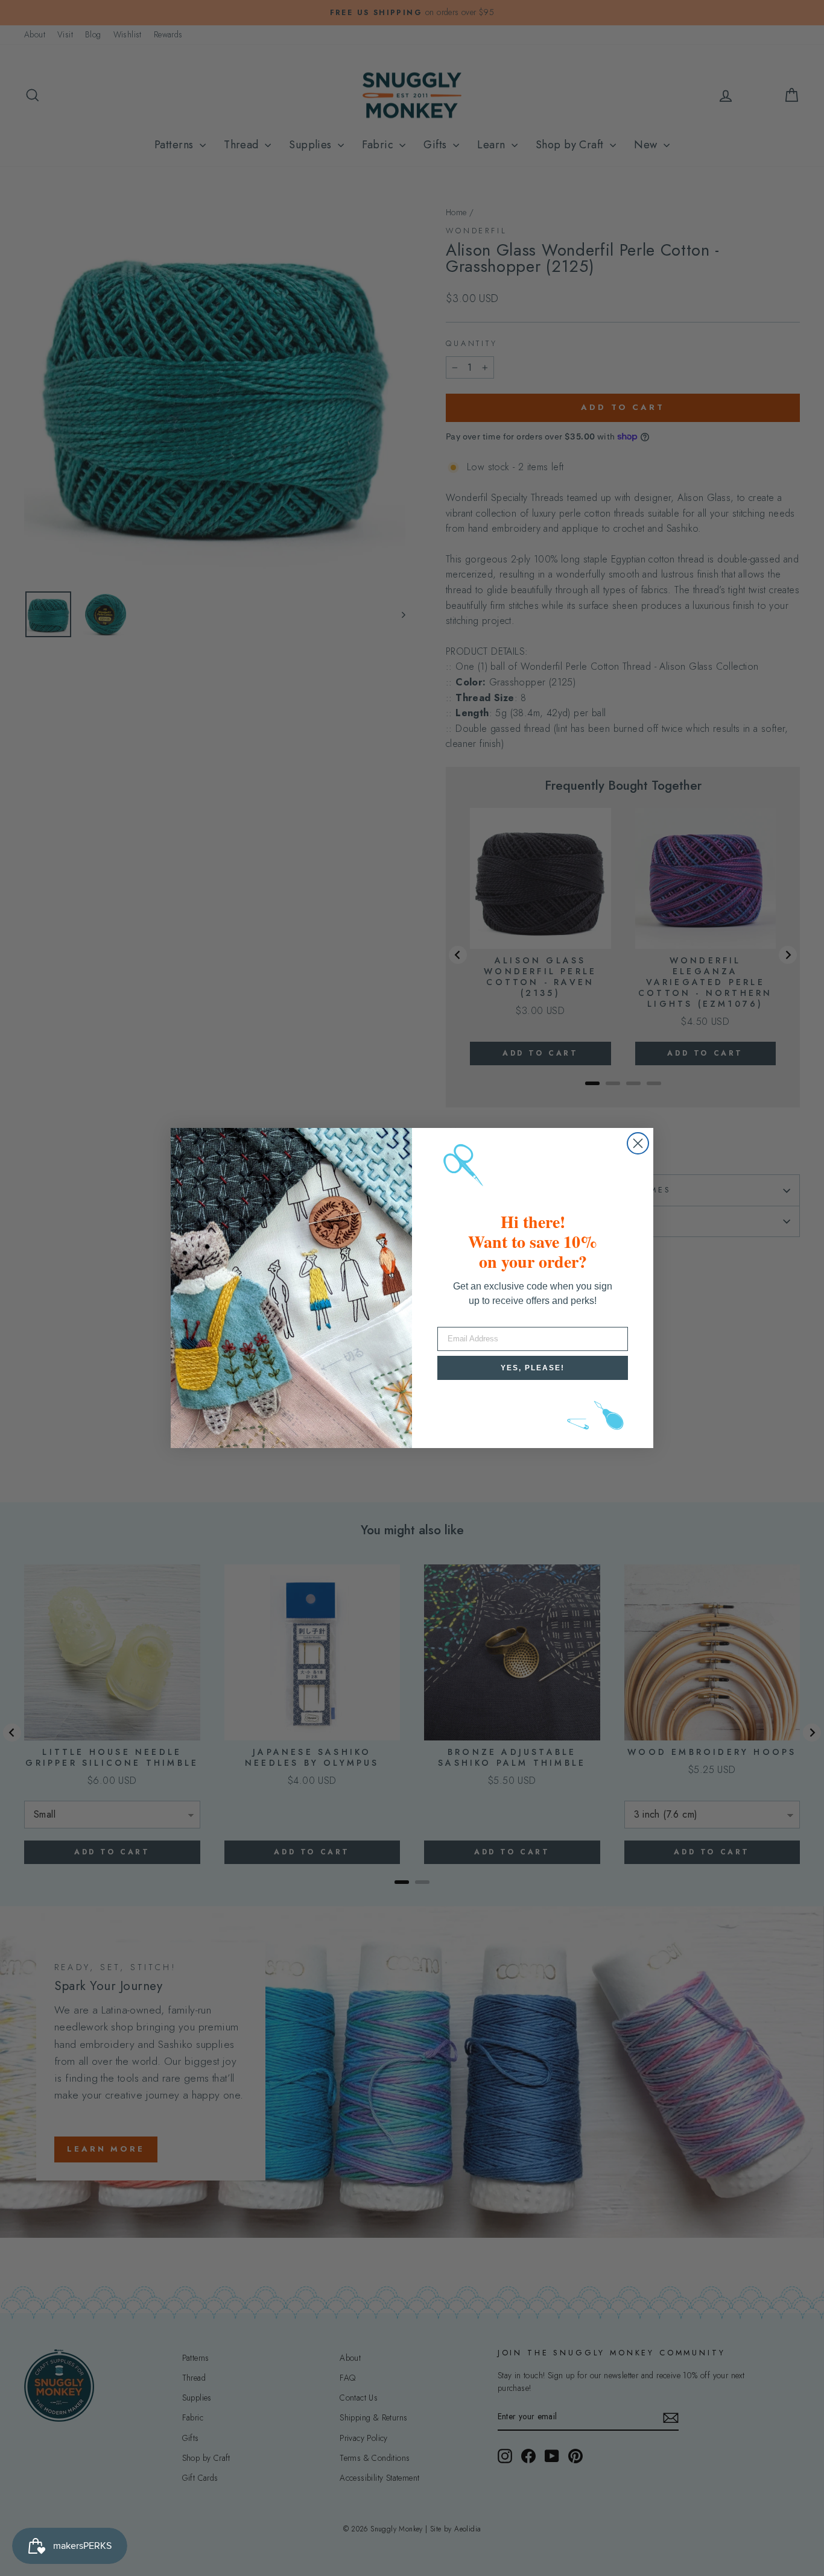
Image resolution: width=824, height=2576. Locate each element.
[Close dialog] (638, 1143)
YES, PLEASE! (533, 1368)
